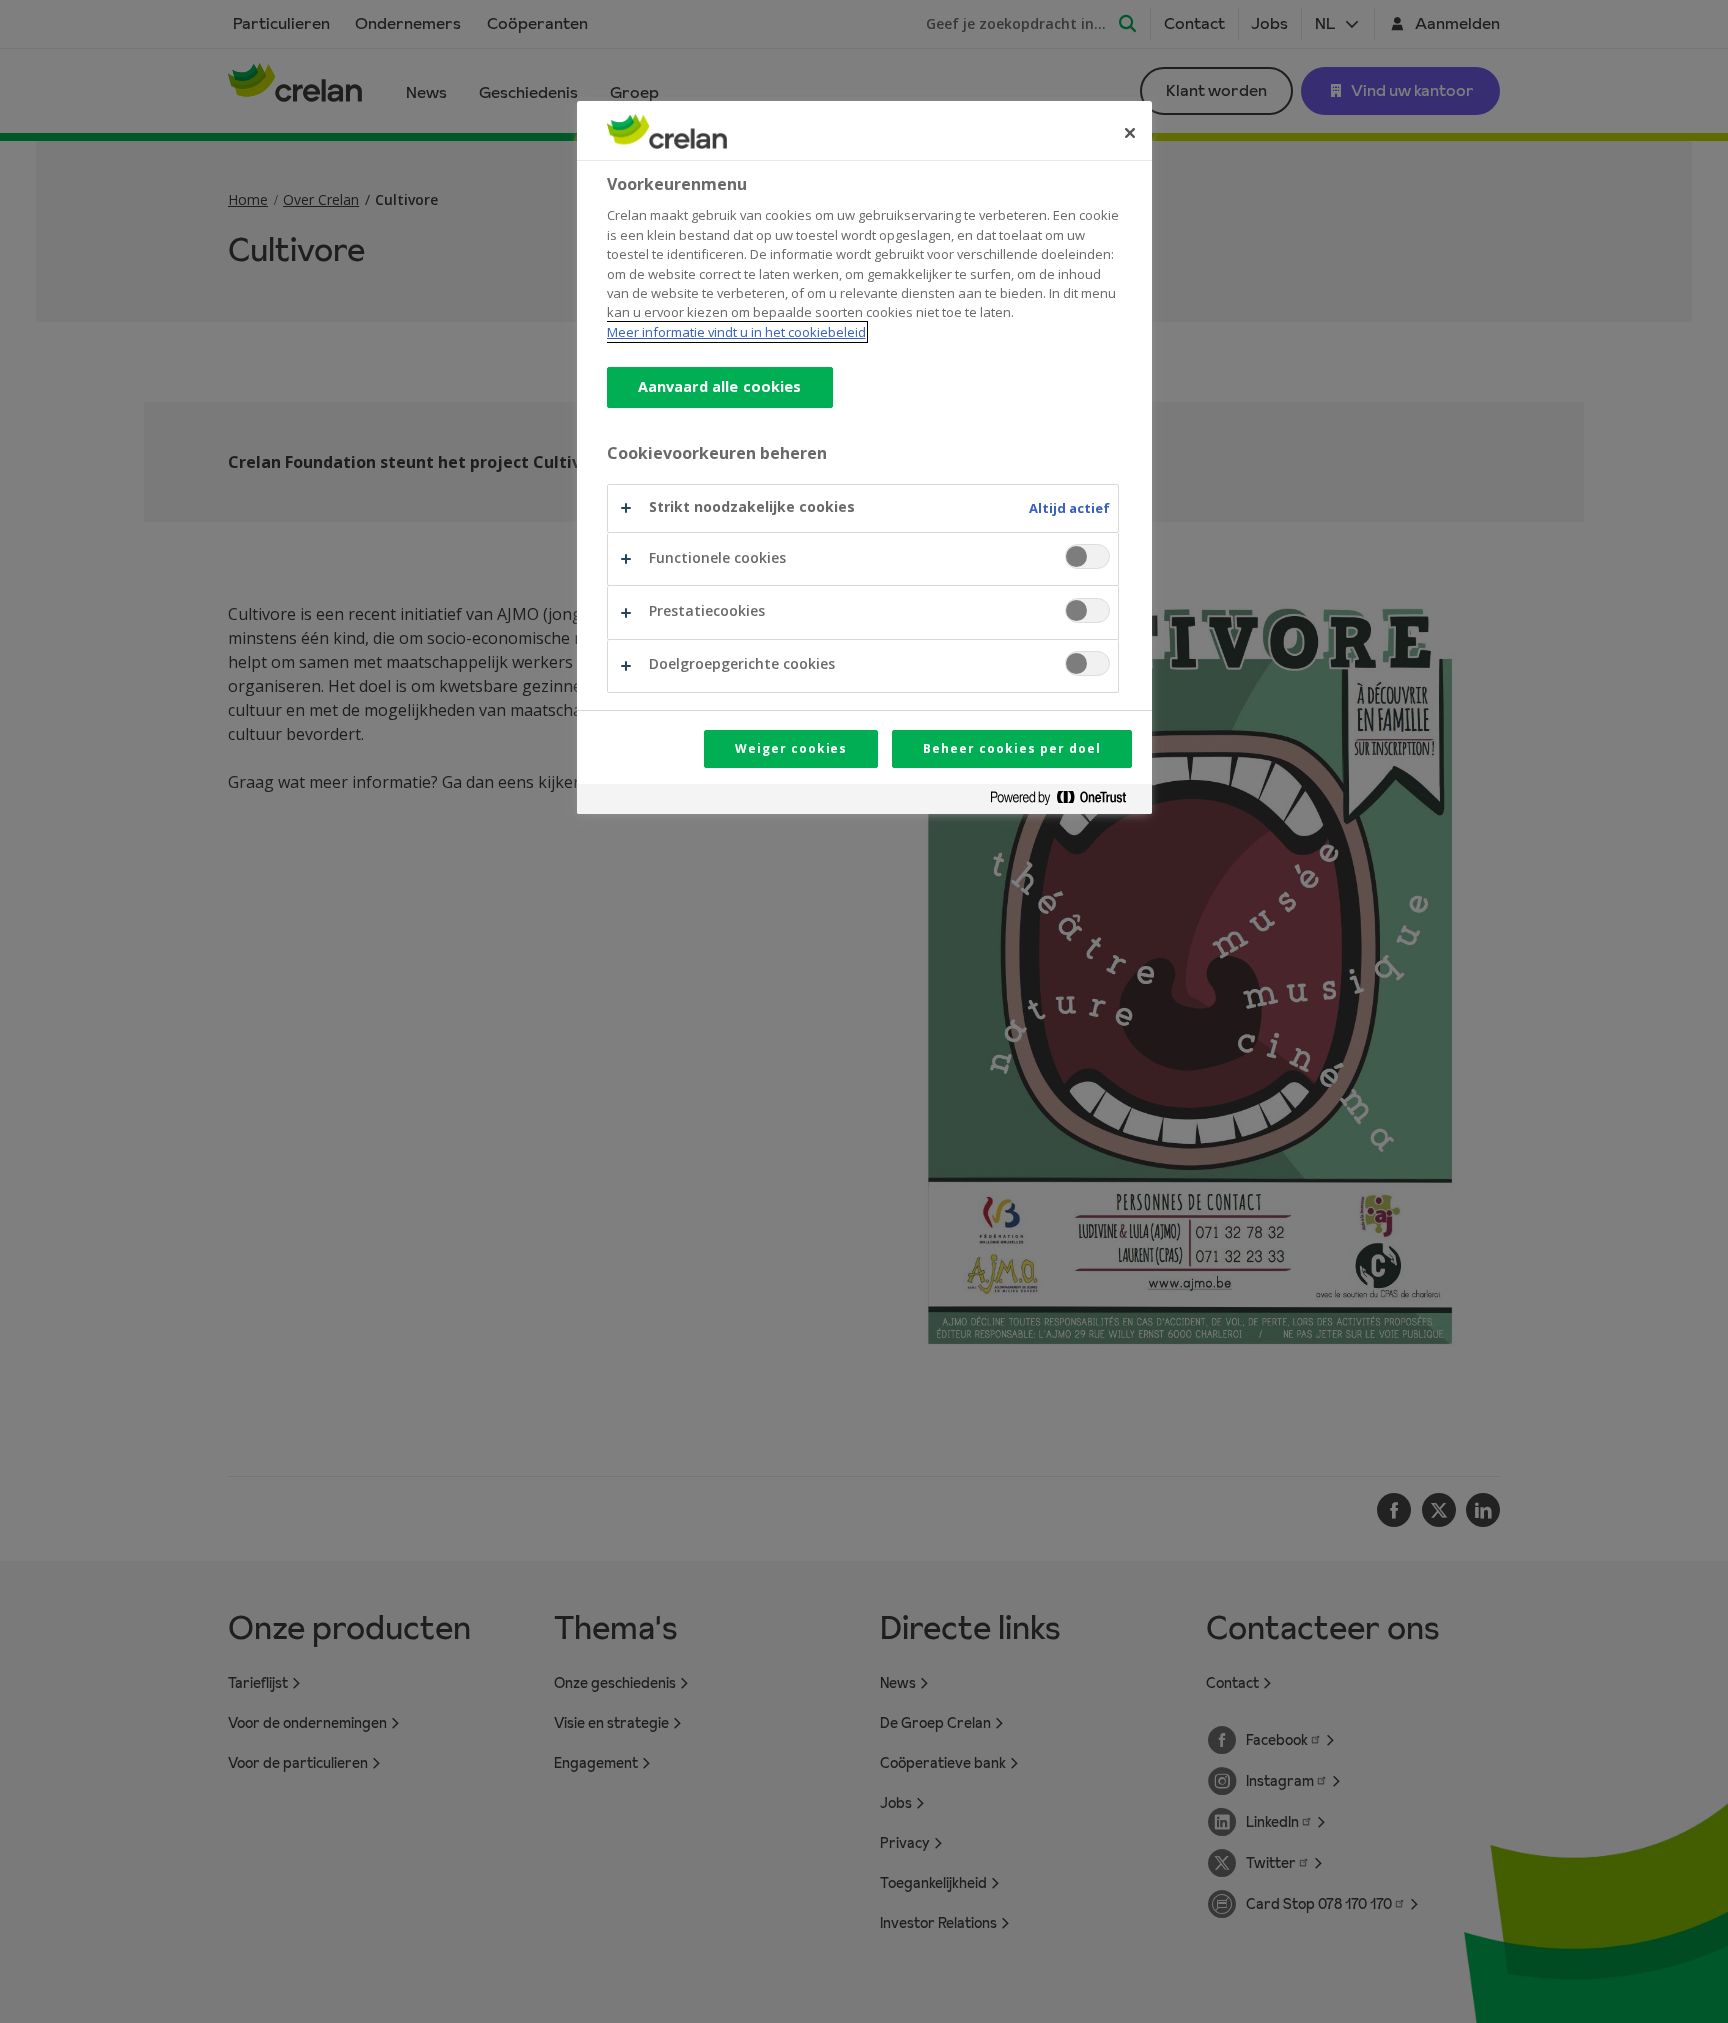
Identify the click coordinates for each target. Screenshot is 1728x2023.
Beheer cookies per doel (1011, 748)
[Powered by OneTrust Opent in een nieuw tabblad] (1066, 801)
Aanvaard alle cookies (720, 386)
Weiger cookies (791, 748)
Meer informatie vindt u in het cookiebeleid (736, 332)
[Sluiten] (1130, 133)
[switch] (1087, 556)
